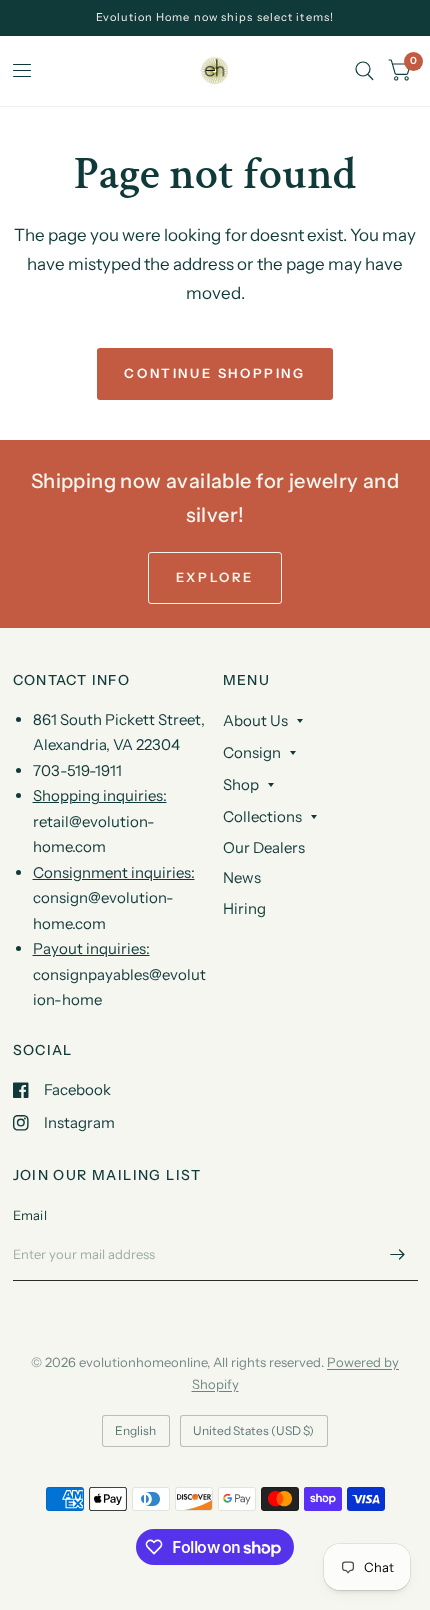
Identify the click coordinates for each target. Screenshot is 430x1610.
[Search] (364, 71)
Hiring (244, 908)
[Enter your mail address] (398, 1255)
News (242, 877)
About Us (255, 720)
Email (30, 1215)
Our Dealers (264, 847)
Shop (241, 784)
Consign (252, 752)
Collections (262, 816)
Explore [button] (215, 577)
